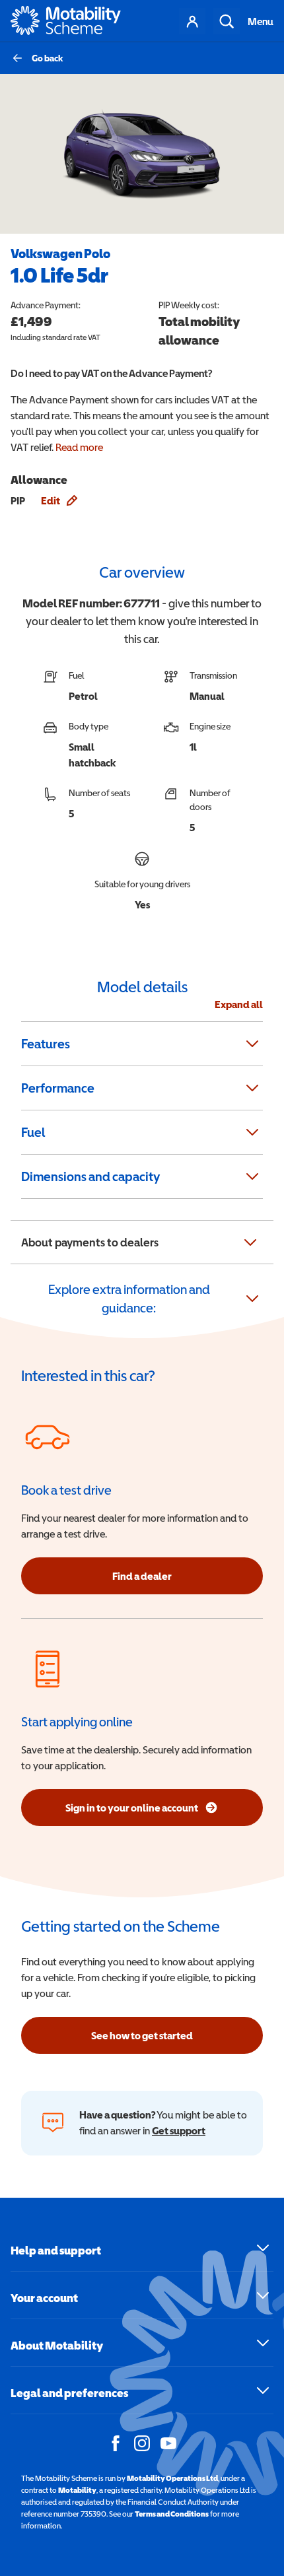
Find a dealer (142, 1576)
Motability (77, 2490)
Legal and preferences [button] (69, 2393)
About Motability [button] (57, 2345)
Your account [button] (44, 2298)
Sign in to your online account (159, 1812)
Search (227, 21)
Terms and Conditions (172, 2514)
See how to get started (142, 2035)
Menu (261, 21)
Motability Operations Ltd (172, 2478)
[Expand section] (252, 1044)
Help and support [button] (56, 2250)
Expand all (239, 1004)
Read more (79, 447)
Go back (48, 58)
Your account (192, 21)
